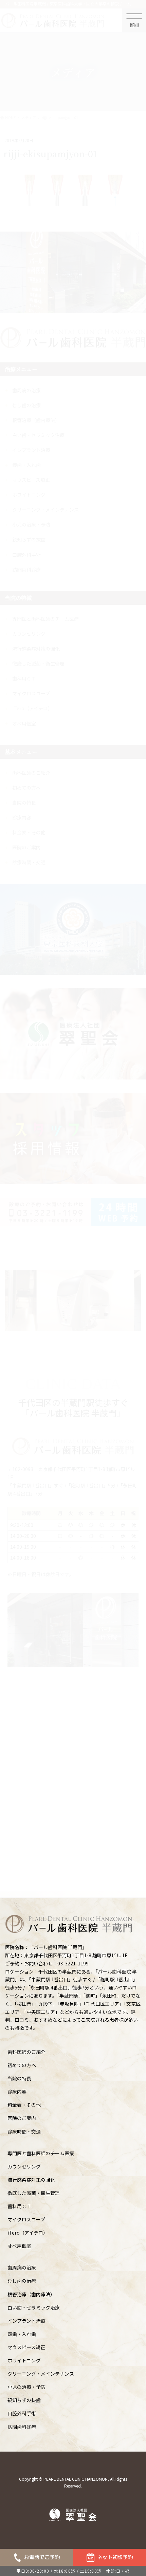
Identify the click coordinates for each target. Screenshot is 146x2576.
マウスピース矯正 (26, 2347)
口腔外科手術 (22, 2413)
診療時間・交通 (24, 2132)
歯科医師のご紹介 (26, 2052)
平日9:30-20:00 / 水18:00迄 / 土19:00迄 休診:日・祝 (73, 2571)
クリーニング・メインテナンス (41, 2374)
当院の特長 (19, 2078)
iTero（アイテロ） (28, 2233)
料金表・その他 (24, 2105)
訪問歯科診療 (22, 2427)
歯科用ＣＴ (19, 2206)
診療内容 (17, 2092)
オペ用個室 (19, 2246)
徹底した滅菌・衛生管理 (34, 2193)
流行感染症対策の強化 (31, 2180)
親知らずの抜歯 (24, 2400)
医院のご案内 (22, 2118)
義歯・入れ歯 (22, 2334)
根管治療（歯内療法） (31, 2294)
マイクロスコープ (26, 2219)
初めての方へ (22, 2065)
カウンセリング (24, 2166)
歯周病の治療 (22, 2267)
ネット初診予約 (115, 2557)
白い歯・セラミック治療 (34, 2307)
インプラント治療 (26, 2321)
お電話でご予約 (42, 2557)
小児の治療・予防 (26, 2387)
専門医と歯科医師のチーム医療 (41, 2153)
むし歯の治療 (22, 2281)
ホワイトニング (24, 2360)
